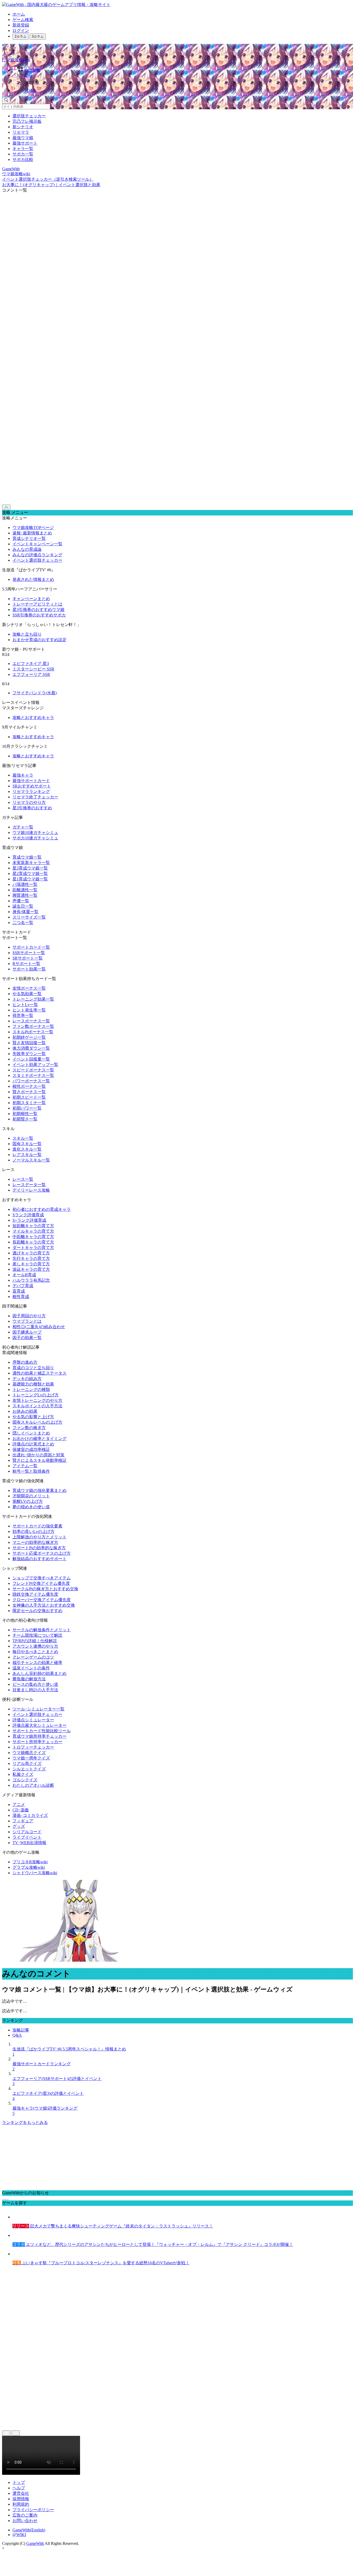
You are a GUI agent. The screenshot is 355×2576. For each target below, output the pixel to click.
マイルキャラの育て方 (33, 1231)
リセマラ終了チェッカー (35, 797)
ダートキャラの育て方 (33, 1248)
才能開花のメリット (31, 1496)
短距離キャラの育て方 (33, 1226)
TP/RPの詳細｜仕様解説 (35, 1641)
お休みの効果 (25, 1411)
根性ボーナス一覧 (29, 1086)
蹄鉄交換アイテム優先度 (35, 1594)
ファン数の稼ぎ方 (29, 1428)
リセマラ (21, 132)
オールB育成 (24, 1275)
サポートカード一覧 (31, 947)
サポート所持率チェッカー (37, 1742)
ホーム (19, 14)
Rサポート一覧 (26, 964)
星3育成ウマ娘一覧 (30, 868)
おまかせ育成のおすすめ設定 (40, 640)
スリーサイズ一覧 (29, 917)
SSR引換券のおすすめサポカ (39, 615)
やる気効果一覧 (27, 994)
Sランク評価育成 (28, 1215)
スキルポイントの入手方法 (37, 1406)
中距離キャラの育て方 (33, 1237)
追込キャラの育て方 (31, 1269)
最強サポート (25, 143)
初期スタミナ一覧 (29, 1103)
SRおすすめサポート (32, 786)
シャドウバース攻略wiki (35, 1873)
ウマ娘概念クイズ (29, 1753)
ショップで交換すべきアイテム (42, 1578)
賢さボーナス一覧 (29, 1092)
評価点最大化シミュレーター (40, 1725)
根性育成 (21, 1297)
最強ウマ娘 (23, 138)
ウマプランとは (27, 1321)
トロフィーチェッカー (33, 1747)
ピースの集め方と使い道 (35, 1684)
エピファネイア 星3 (31, 664)
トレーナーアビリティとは (37, 604)
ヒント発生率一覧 (29, 1010)
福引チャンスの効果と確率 (37, 1663)
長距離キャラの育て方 (33, 1242)
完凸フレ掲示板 (27, 121)
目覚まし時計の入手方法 (35, 1690)
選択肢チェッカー (29, 116)
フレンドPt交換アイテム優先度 (41, 1583)
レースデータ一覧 (29, 1185)
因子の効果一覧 (27, 1338)
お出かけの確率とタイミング (40, 1439)
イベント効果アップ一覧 (35, 1065)
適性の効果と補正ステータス (40, 1373)
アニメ (19, 1804)
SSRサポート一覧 (29, 953)
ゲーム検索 (23, 20)
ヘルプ (19, 2488)
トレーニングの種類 (31, 1389)
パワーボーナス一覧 (31, 1081)
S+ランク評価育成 (29, 1220)
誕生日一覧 (23, 906)
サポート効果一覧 (29, 969)
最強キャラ (23, 775)
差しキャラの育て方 (31, 1264)
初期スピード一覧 (29, 1097)
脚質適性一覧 (25, 895)
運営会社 (21, 2493)
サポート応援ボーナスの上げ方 (42, 1553)
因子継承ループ (27, 1332)
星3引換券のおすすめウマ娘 (38, 610)
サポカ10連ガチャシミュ (35, 838)
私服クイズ (23, 1774)
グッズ (19, 1826)
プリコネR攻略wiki (30, 1862)
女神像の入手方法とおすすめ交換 (44, 1605)
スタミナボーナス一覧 (33, 1075)
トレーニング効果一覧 (33, 999)
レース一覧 (23, 1179)
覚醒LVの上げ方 (28, 1501)
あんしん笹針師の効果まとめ (40, 1673)
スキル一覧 (23, 1138)
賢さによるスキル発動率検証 (40, 1460)
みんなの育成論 (27, 549)
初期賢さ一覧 (25, 1119)
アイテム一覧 (25, 1466)
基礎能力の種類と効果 (33, 1384)
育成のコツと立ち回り (33, 1368)
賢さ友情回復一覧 (29, 1043)
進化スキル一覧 (27, 1149)
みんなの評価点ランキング (37, 555)
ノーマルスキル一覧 (31, 1160)
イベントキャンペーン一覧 (37, 544)
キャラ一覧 (23, 149)
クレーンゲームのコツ (33, 1657)
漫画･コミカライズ (30, 1815)
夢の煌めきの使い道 (31, 1507)
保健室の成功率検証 (31, 1449)
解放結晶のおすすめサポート (40, 1559)
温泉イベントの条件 (31, 1668)
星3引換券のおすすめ (32, 808)
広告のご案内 (25, 2515)
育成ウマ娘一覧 (27, 857)
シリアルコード (27, 1832)
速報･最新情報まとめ (32, 533)
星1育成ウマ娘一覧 (30, 879)
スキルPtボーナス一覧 (33, 1032)
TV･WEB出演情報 (29, 1843)
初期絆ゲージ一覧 (29, 1037)
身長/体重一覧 (25, 912)
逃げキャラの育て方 (31, 1253)
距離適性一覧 (25, 890)
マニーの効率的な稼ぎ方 (35, 1542)
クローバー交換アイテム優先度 (42, 1600)
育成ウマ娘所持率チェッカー (40, 1736)
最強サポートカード (31, 781)
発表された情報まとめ (33, 579)
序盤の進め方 (25, 1362)
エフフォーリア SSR (31, 674)
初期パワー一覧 (27, 1108)
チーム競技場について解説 (37, 1635)
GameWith (35, 2543)
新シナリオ (23, 127)
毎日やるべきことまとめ (35, 1652)
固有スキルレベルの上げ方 (37, 1422)
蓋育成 (19, 1291)
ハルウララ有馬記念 (31, 1280)
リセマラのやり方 (29, 802)
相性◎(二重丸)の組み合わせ (39, 1327)
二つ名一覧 (23, 923)
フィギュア (23, 1821)
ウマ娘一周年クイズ (31, 1758)
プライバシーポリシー (33, 2510)
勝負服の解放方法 (29, 1679)
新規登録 (21, 25)
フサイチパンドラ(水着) (35, 693)
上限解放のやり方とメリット (40, 1537)
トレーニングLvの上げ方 (36, 1395)
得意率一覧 (23, 1015)
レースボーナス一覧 (31, 1021)
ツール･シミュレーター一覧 (38, 1709)
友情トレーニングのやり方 (37, 1400)
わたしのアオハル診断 (33, 1785)
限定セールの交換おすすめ (37, 1611)
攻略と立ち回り (27, 634)
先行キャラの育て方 (31, 1258)
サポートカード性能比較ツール (42, 1731)
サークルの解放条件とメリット (42, 1630)
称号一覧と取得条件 (31, 1471)
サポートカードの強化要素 (37, 1526)
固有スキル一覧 (27, 1144)
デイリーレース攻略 (31, 1190)
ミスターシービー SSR (33, 669)
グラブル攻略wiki (29, 1867)
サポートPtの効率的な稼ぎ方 (39, 1548)
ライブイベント (27, 1837)
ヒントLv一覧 (25, 1005)
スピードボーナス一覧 (33, 1070)
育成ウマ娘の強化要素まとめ (40, 1490)
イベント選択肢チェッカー (37, 560)
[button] (183, 82)
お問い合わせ (25, 2521)
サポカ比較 (23, 159)
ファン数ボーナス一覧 (33, 1026)
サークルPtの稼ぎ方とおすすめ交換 (45, 1589)
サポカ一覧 (23, 154)
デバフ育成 (23, 1286)
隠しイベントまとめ (31, 1433)
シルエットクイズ (29, 1769)
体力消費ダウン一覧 (31, 1048)
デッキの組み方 (27, 1379)
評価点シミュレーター (33, 1720)
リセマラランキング (31, 791)
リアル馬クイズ (27, 1763)
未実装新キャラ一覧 (31, 863)
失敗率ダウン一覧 (29, 1054)
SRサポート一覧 (28, 958)
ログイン (21, 30)
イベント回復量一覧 (31, 1059)
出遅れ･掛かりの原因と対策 (38, 1455)
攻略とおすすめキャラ (33, 718)
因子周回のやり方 (29, 1316)
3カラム (38, 36)
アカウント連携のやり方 (35, 1646)
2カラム (21, 36)
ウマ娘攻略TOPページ (33, 528)
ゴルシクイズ (25, 1780)
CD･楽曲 (21, 1810)
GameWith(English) (29, 2530)
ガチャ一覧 (23, 827)
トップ (19, 2482)
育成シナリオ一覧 (29, 538)
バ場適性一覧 (25, 884)
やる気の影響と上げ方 (33, 1417)
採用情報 (21, 2499)
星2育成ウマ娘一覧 (30, 874)
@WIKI (19, 2535)
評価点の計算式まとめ (33, 1444)
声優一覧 (21, 901)
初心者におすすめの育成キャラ (42, 1209)
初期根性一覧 (25, 1114)
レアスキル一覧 (27, 1155)
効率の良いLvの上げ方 (34, 1531)
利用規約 (21, 2504)
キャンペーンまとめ (31, 599)
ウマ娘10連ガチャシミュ (35, 832)
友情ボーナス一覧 (29, 988)
